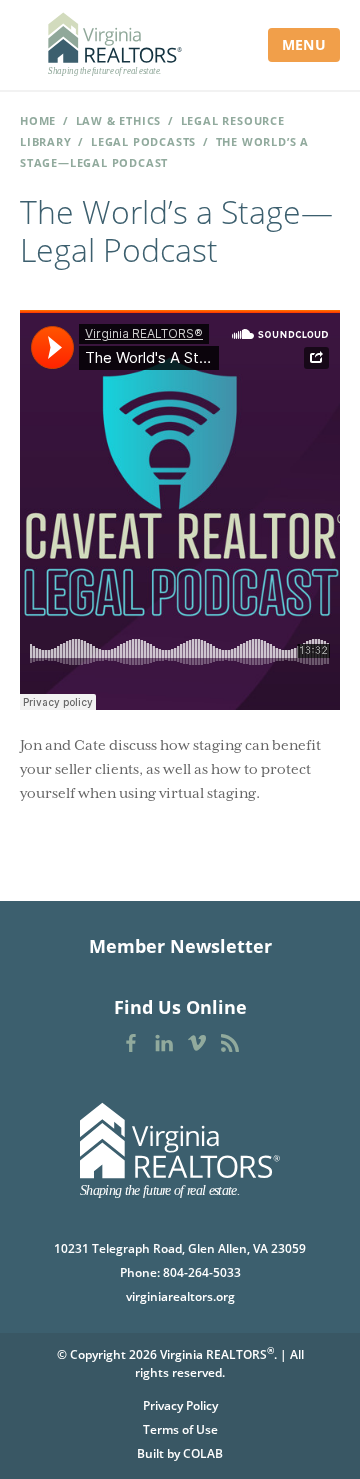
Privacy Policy (180, 1405)
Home (38, 120)
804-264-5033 (202, 1272)
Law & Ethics (119, 120)
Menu (304, 44)
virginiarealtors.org (180, 1296)
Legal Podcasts (143, 141)
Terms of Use (180, 1429)
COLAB (203, 1453)
